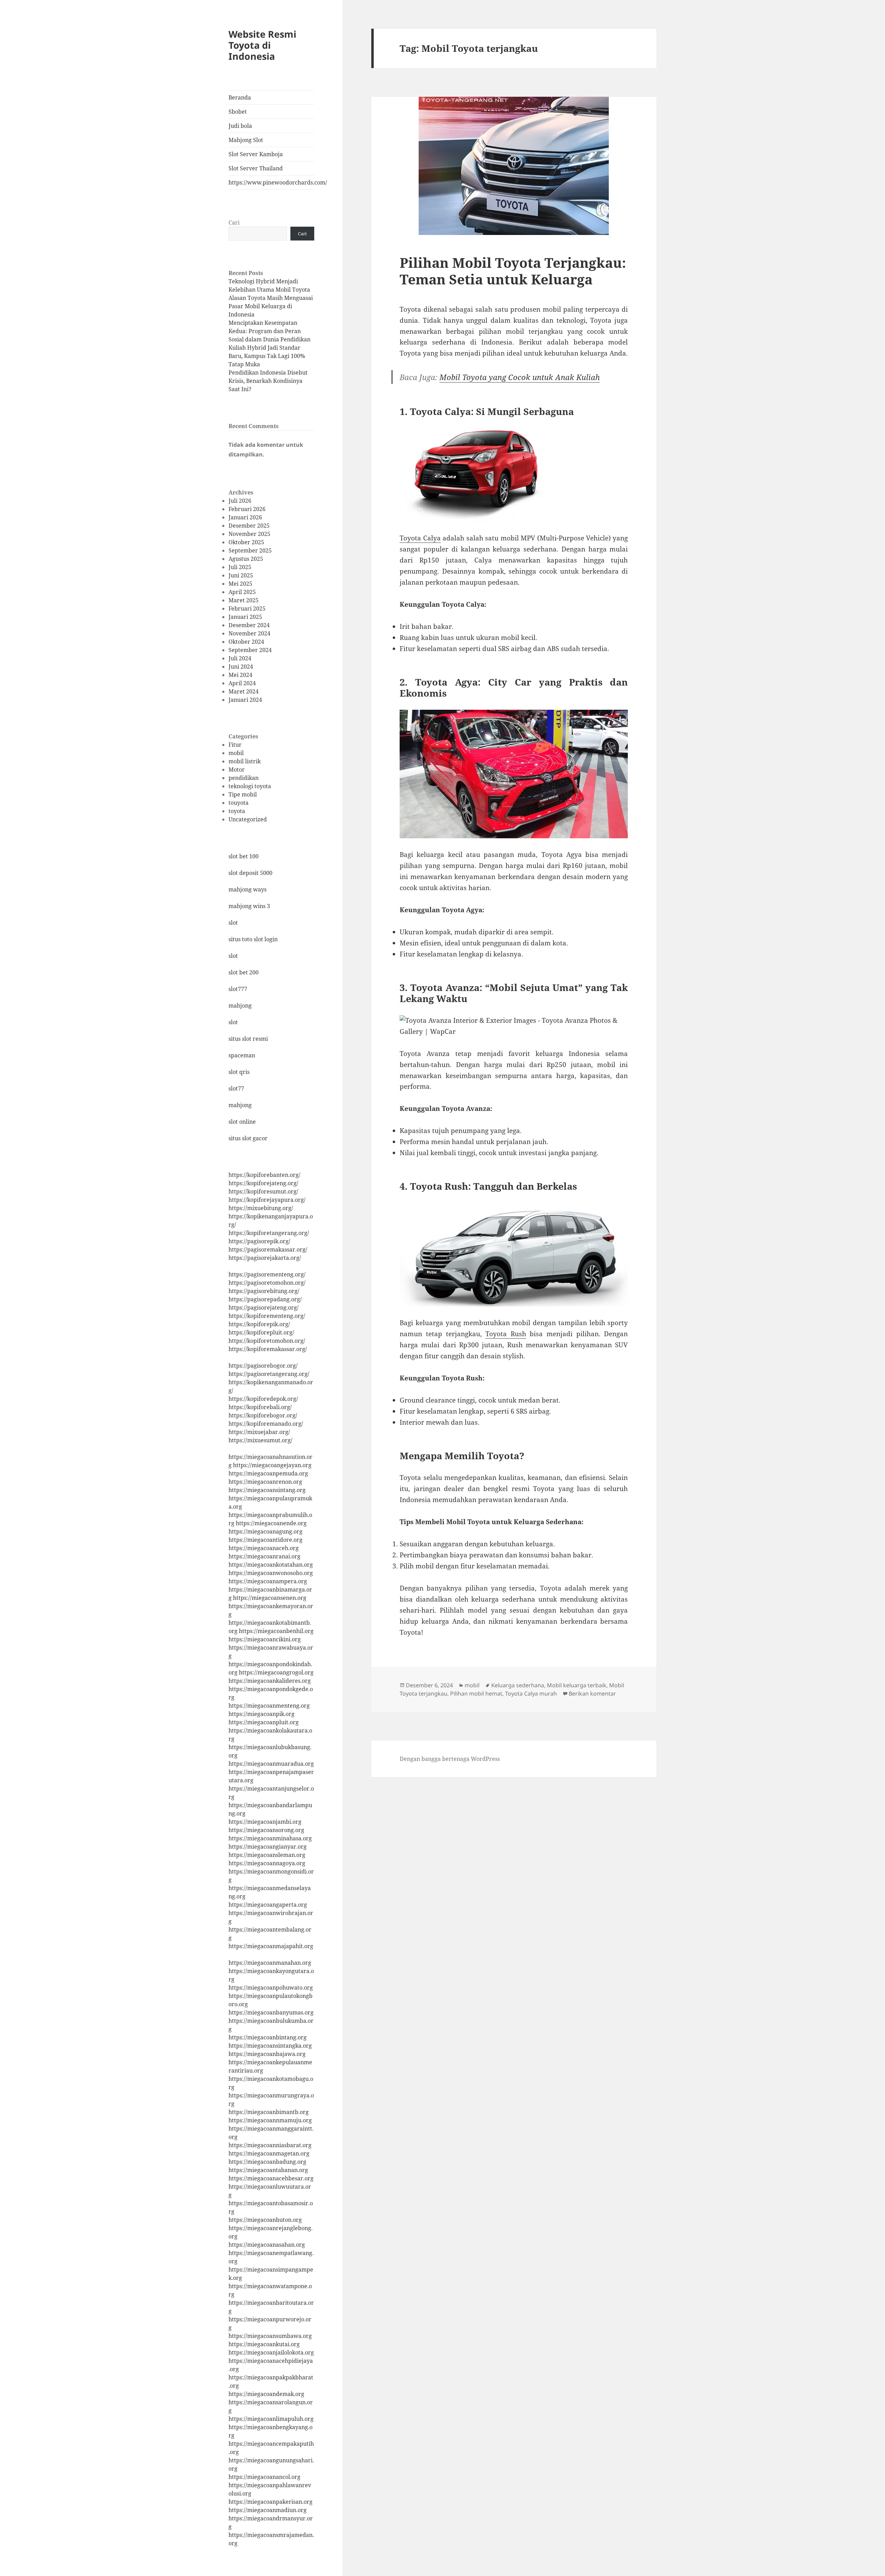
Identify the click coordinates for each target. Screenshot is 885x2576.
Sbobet (238, 112)
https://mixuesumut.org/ (260, 1440)
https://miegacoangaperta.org (268, 1905)
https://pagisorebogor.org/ (263, 1366)
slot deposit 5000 (250, 873)
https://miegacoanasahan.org (267, 2245)
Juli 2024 (240, 658)
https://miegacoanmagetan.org (269, 2153)
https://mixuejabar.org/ (259, 1432)
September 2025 (250, 550)
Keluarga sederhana (518, 1685)
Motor (237, 770)
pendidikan (244, 778)
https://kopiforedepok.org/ (263, 1399)
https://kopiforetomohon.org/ (267, 1341)
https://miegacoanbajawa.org (267, 2054)
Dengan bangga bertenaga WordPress (450, 1759)
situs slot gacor (248, 1138)
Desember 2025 (249, 526)
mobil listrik (245, 761)
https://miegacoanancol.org (264, 2477)
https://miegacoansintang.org (267, 1490)
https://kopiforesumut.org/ (263, 1191)
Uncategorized (248, 819)
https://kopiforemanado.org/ (266, 1424)
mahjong (240, 1006)
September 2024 (250, 650)
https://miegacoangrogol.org (276, 1672)
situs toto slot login (253, 939)
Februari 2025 (247, 608)
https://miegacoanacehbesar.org (271, 2178)
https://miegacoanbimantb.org (269, 2112)
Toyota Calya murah (531, 1693)
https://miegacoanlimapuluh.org (271, 2419)
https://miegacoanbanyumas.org (271, 2012)
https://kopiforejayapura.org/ (267, 1200)
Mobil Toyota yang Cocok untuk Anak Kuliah (520, 377)
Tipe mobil (243, 794)
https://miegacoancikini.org (265, 1639)
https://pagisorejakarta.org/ (265, 1258)
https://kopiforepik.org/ (259, 1324)
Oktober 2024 (246, 642)
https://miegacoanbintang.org (268, 2037)
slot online (242, 1122)
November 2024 (249, 633)
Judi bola (240, 126)
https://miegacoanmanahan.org (270, 1963)
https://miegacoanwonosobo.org (271, 1573)
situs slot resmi (248, 1039)
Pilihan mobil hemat (476, 1693)
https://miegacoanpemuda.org (268, 1473)
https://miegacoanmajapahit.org (271, 1946)
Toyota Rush (506, 1334)
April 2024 (242, 683)
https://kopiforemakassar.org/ (268, 1349)
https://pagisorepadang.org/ (265, 1299)
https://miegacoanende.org (271, 1523)
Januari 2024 (245, 700)
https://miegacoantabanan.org (268, 2170)
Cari (234, 223)
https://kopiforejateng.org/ (263, 1183)
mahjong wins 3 (249, 906)
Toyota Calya (420, 538)
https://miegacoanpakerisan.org (271, 2502)
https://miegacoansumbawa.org (270, 2336)
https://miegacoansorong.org (266, 1830)
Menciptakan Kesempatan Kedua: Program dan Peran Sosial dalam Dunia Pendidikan (269, 331)
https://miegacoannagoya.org (267, 1863)
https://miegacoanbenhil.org (276, 1631)
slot (233, 923)
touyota (239, 803)
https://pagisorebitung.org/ (264, 1291)
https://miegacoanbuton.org (265, 2220)
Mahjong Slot (246, 140)
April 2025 (242, 592)
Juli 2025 (240, 567)
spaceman (242, 1055)
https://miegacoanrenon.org (265, 1482)
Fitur (235, 745)
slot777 (238, 989)
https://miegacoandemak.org (266, 2394)
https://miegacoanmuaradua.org (271, 1764)
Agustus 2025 (246, 559)
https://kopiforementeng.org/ (267, 1316)
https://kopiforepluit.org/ (261, 1332)
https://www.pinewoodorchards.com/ (271, 182)
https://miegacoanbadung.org (267, 2162)
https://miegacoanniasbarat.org (270, 2145)
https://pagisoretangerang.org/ (269, 1374)
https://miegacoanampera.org (268, 1581)
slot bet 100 (244, 856)
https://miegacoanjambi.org (265, 1822)
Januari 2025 (245, 617)
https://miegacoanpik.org (262, 1714)
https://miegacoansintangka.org (270, 2046)
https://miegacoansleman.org (267, 1855)
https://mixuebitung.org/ (261, 1208)
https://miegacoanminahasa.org (270, 1838)
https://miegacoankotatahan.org (271, 1565)
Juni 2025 (241, 575)
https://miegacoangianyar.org (268, 1847)
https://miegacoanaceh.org (264, 1548)
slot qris (239, 1072)
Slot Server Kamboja (256, 154)
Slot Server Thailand (256, 168)
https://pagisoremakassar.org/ (268, 1249)
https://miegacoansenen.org (270, 1598)
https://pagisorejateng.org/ (264, 1308)
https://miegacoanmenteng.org (269, 1706)
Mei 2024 (240, 675)
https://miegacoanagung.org (265, 1531)
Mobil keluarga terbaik (577, 1685)
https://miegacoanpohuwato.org (271, 1988)
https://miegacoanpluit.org (264, 1722)
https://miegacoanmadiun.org (268, 2510)
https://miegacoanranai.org (264, 1556)
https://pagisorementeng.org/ (267, 1274)
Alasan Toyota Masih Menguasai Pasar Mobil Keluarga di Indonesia (271, 306)
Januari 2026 (245, 517)
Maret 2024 (244, 691)
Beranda (240, 97)
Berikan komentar (592, 1693)
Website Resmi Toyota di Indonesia (262, 45)
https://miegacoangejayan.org (272, 1465)
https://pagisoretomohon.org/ (267, 1283)
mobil (236, 753)
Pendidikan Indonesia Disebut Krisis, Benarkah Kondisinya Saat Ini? (268, 381)
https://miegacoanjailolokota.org (271, 2352)
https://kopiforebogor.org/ (263, 1415)
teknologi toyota (250, 786)
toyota (237, 811)
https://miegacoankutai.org (264, 2344)
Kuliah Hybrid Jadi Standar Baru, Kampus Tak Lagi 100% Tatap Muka (267, 356)
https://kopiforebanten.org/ (264, 1175)
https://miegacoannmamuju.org (270, 2120)
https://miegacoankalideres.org (270, 1681)
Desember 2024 (249, 625)
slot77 (236, 1088)
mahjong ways (248, 889)
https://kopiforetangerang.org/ (269, 1233)
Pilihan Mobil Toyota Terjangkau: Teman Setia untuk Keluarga (513, 271)
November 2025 (249, 534)
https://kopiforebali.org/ (260, 1407)
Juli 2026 (240, 501)
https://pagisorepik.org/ (259, 1241)
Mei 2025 (240, 584)
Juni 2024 (241, 667)
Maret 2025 (244, 600)
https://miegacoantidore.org (265, 1540)
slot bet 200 (244, 972)
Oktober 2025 (246, 542)
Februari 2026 (247, 509)
